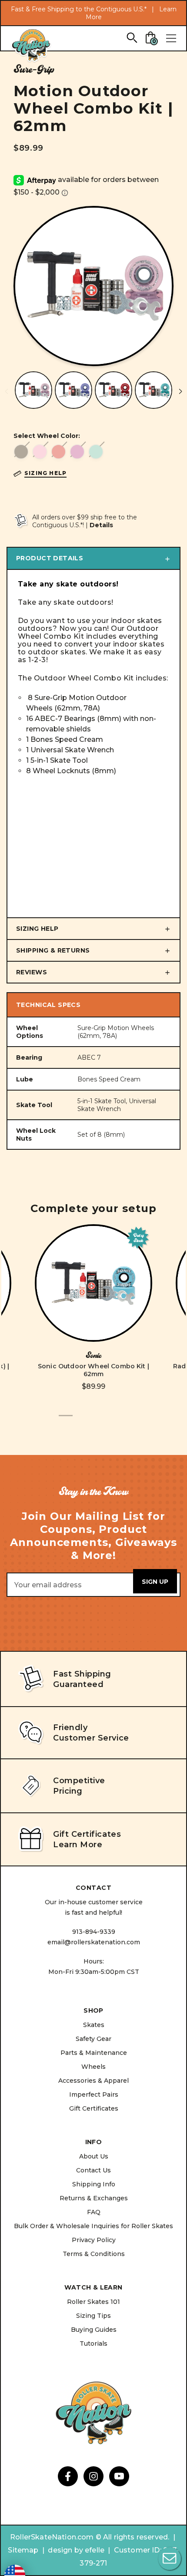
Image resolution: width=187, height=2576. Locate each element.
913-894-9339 (94, 1932)
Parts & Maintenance (94, 2053)
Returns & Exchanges (94, 2198)
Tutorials (93, 2344)
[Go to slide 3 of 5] (93, 1421)
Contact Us (93, 2170)
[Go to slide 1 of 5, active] (66, 1421)
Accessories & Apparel (93, 2081)
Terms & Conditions (94, 2254)
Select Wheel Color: (47, 436)
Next (180, 391)
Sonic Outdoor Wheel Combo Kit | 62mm (93, 1370)
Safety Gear (93, 2039)
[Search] (132, 37)
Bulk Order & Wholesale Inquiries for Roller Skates (93, 2226)
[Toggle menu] (171, 38)
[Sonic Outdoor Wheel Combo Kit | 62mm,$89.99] (93, 1283)
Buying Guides (94, 2330)
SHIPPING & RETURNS (53, 950)
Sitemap (23, 2550)
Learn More (78, 1845)
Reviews (32, 972)
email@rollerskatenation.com (94, 1942)
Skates (94, 2025)
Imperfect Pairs (94, 2094)
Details (101, 525)
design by (65, 2550)
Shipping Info (94, 2184)
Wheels (93, 2067)
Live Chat (170, 2559)
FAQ (94, 2212)
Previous (7, 391)
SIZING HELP (37, 929)
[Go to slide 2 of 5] (80, 1421)
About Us (94, 2156)
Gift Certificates (94, 2108)
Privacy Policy (94, 2240)
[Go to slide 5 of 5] (121, 1421)
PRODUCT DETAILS (50, 558)
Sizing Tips (93, 2316)
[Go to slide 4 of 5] (107, 1421)
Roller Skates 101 (93, 2302)
